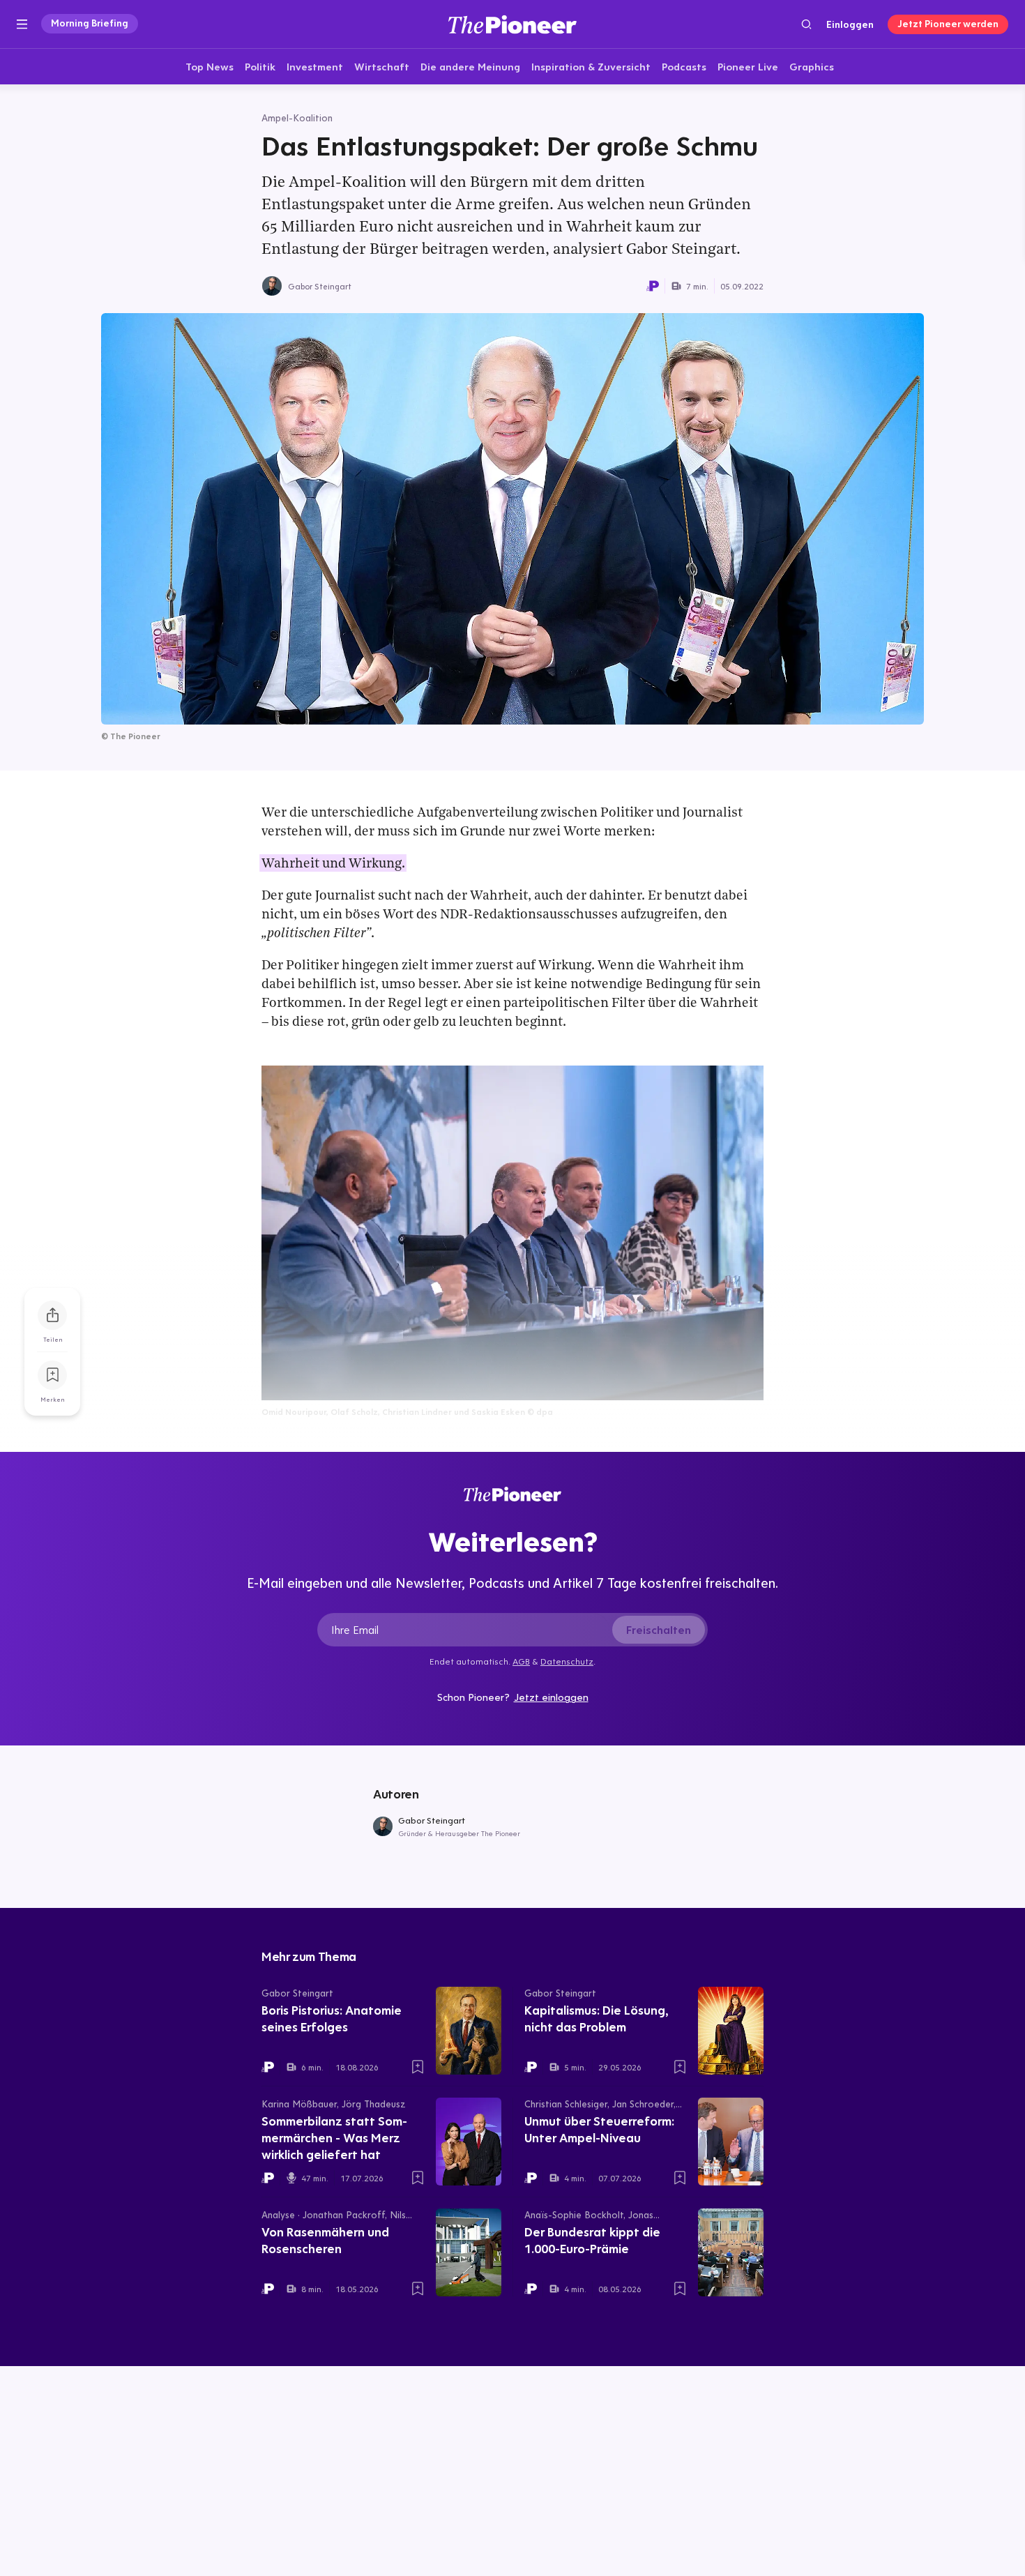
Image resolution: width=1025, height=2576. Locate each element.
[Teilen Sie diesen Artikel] (52, 1315)
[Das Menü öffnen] (22, 24)
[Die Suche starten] (806, 24)
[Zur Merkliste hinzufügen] (52, 1375)
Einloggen (850, 24)
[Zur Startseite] (512, 24)
